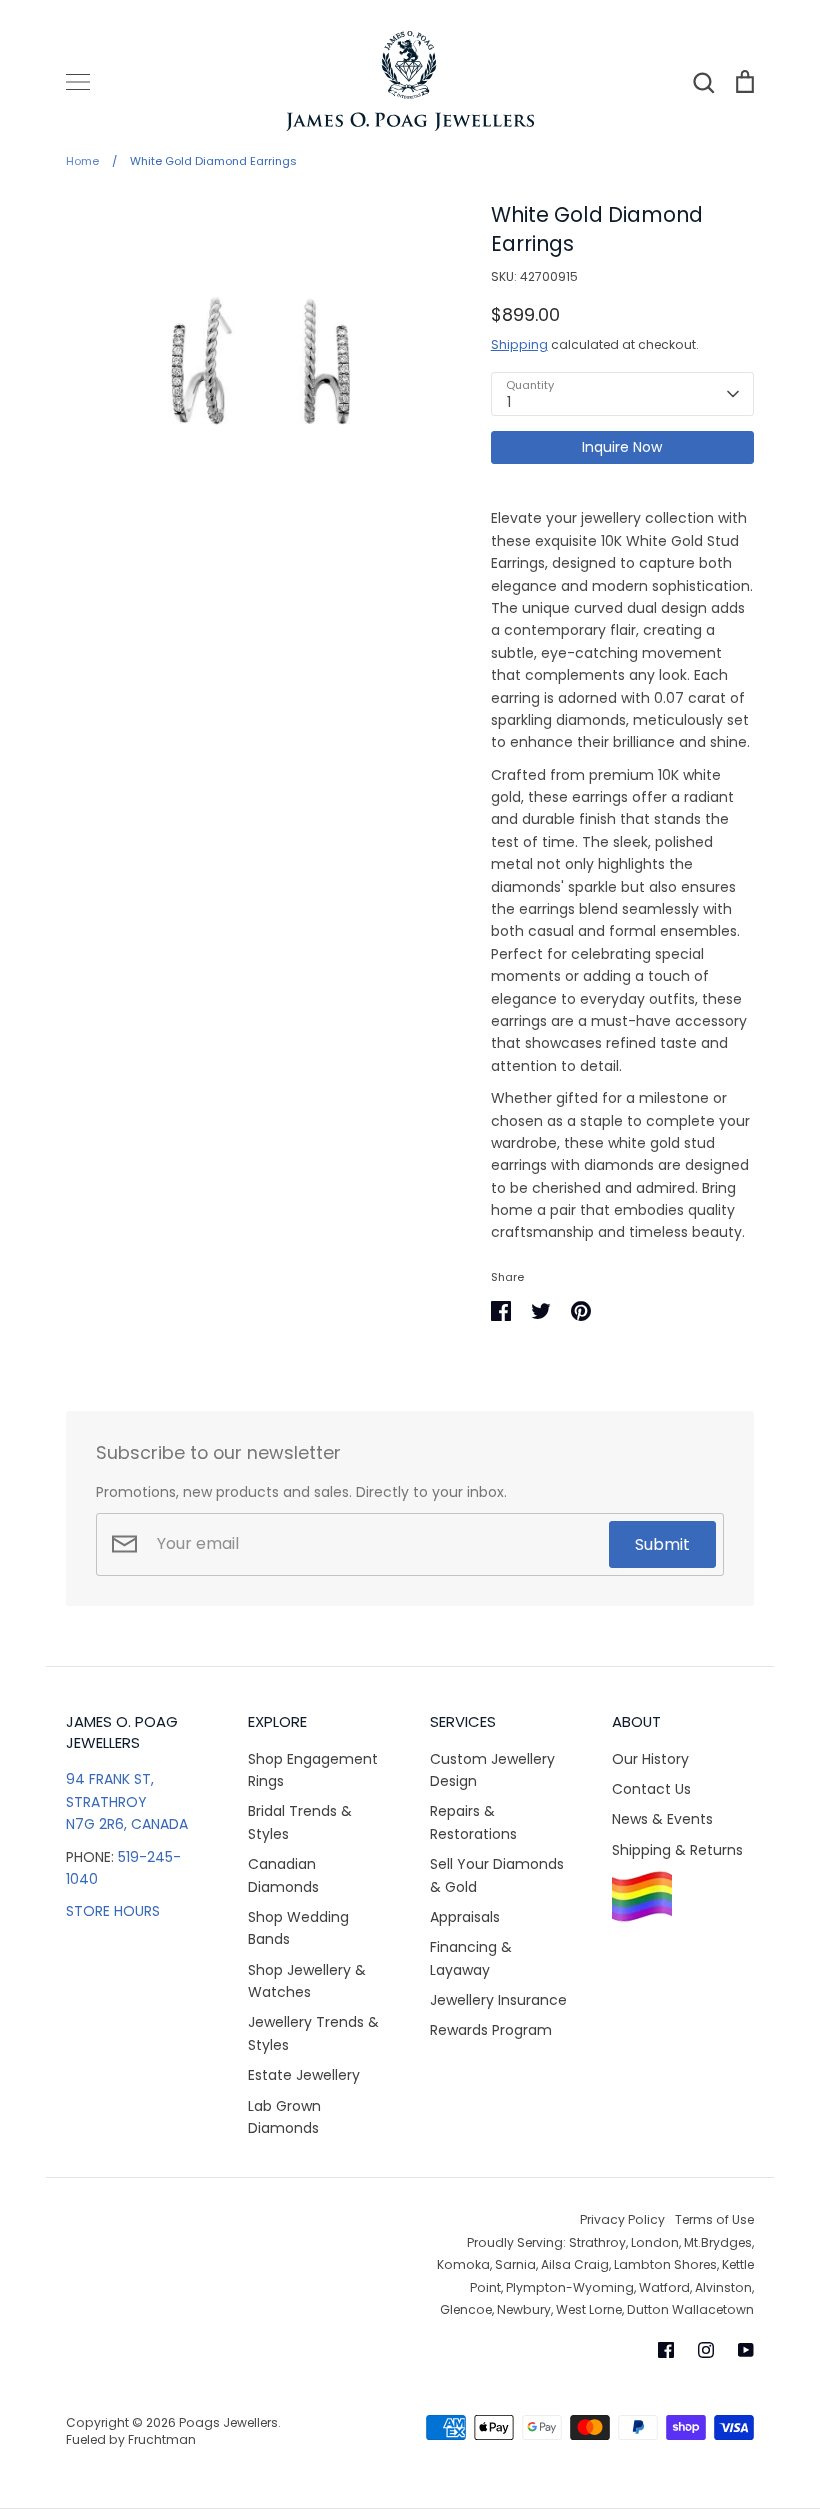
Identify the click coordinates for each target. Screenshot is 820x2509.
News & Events (662, 1819)
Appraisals (465, 1917)
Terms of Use (714, 2219)
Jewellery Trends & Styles (313, 2033)
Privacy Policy (622, 2219)
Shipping (519, 344)
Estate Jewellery (304, 2075)
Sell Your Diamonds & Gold (497, 1875)
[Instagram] (706, 2350)
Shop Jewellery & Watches (307, 1981)
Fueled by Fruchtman (131, 2439)
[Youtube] (746, 2350)
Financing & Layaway (471, 1958)
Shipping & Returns (677, 1850)
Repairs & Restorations (473, 1822)
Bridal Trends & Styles (300, 1822)
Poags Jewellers (228, 2422)
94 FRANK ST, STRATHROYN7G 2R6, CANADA (127, 1801)
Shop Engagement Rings (313, 1770)
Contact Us (651, 1789)
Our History (650, 1759)
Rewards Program (491, 2030)
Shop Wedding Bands (298, 1928)
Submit (662, 1544)
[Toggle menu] (78, 82)
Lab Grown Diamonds (284, 2117)
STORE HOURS (113, 1911)
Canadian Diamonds (283, 1875)
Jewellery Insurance (498, 2000)
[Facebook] (666, 2350)
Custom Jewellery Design (492, 1770)
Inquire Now (622, 447)
